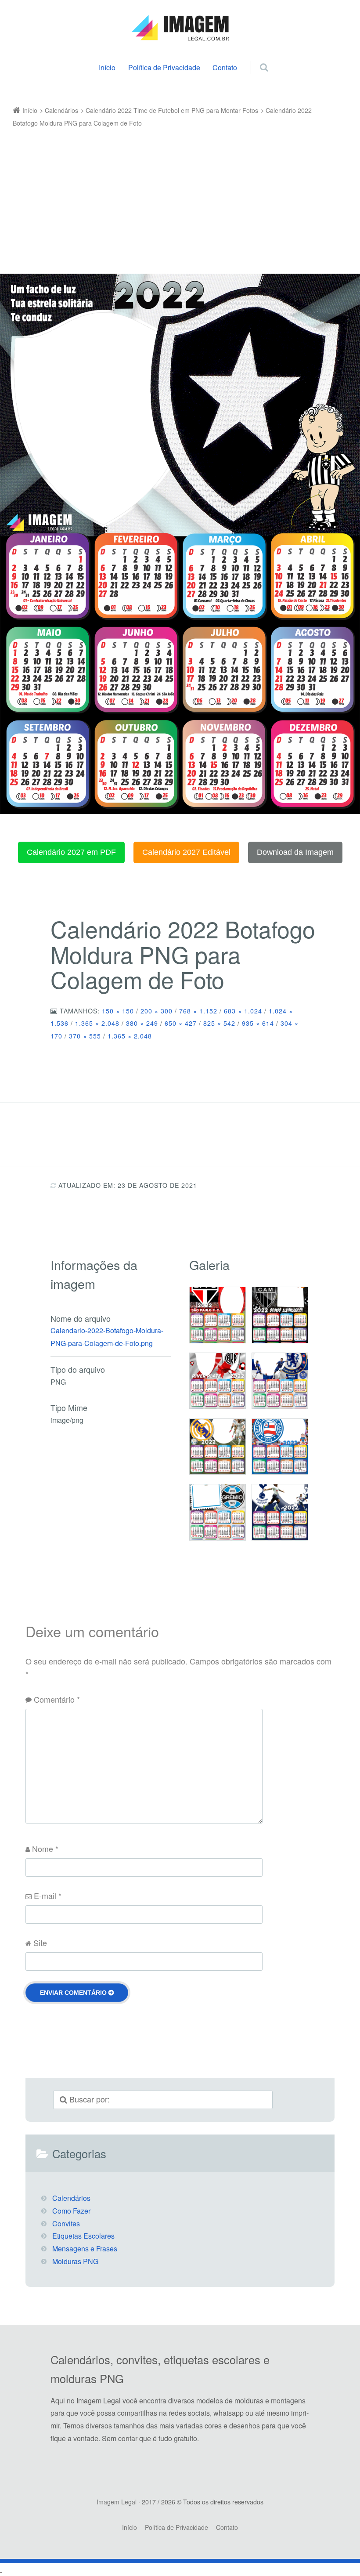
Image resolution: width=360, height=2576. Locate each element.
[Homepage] (180, 28)
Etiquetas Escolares (83, 2236)
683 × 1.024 (243, 1011)
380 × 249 (142, 1023)
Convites (66, 2223)
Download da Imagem (295, 852)
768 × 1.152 (198, 1011)
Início (107, 67)
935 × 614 (258, 1023)
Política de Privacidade (164, 67)
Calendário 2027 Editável (186, 852)
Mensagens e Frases (85, 2249)
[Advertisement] (174, 195)
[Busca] (256, 58)
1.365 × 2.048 (97, 1023)
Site (40, 1943)
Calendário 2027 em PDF (71, 852)
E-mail (48, 1896)
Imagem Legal (117, 2502)
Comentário (57, 1699)
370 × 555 (85, 1036)
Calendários (71, 2198)
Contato (225, 67)
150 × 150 (118, 1011)
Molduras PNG (75, 2261)
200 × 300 (157, 1011)
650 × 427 (181, 1023)
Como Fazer (71, 2211)
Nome (45, 1849)
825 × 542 (219, 1023)
